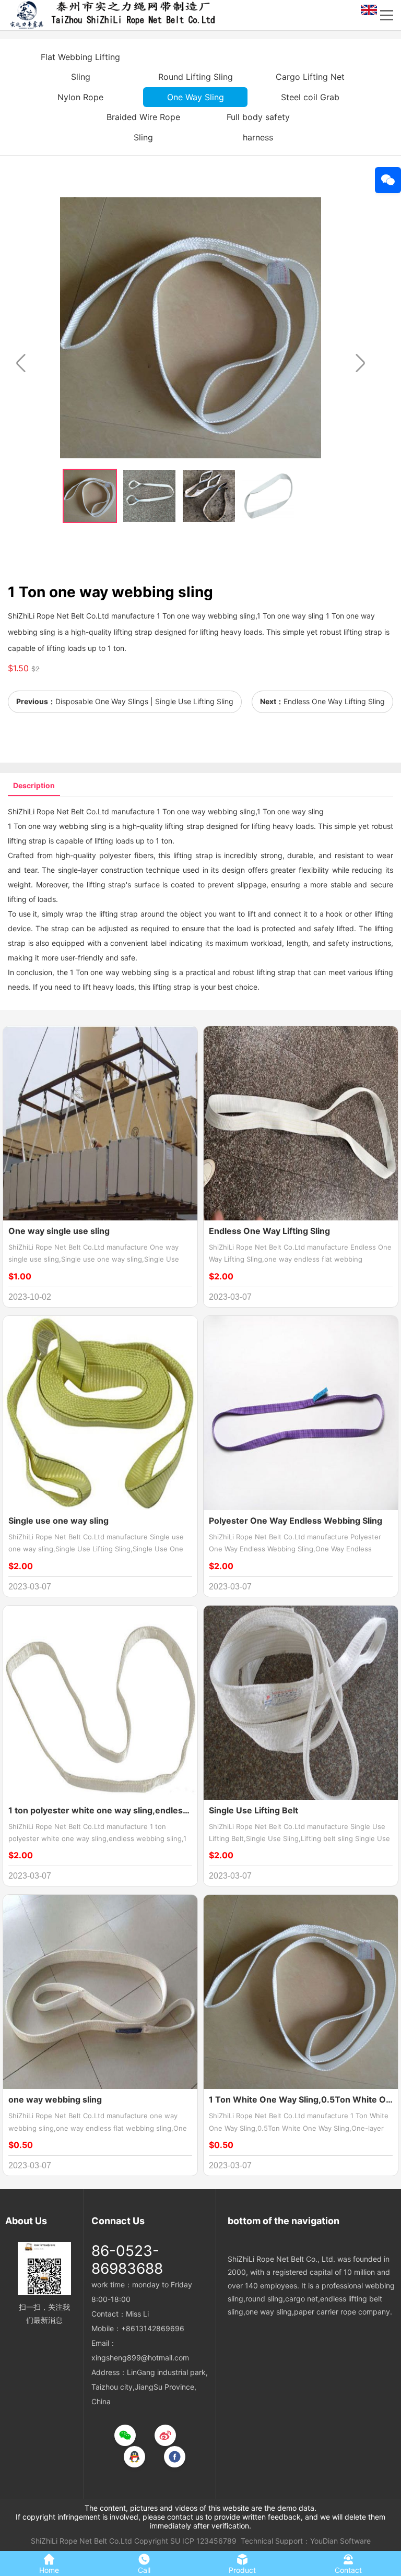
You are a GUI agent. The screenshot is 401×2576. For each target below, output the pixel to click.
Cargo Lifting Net (310, 77)
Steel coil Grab (310, 97)
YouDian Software (340, 2541)
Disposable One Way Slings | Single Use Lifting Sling (144, 701)
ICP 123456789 (209, 2541)
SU (175, 2541)
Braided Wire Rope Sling (143, 127)
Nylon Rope (80, 97)
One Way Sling (196, 97)
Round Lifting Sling (196, 77)
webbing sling (232, 811)
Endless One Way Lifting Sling (334, 701)
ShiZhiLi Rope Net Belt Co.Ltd (81, 2541)
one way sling (300, 811)
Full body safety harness (258, 127)
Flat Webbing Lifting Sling (80, 67)
